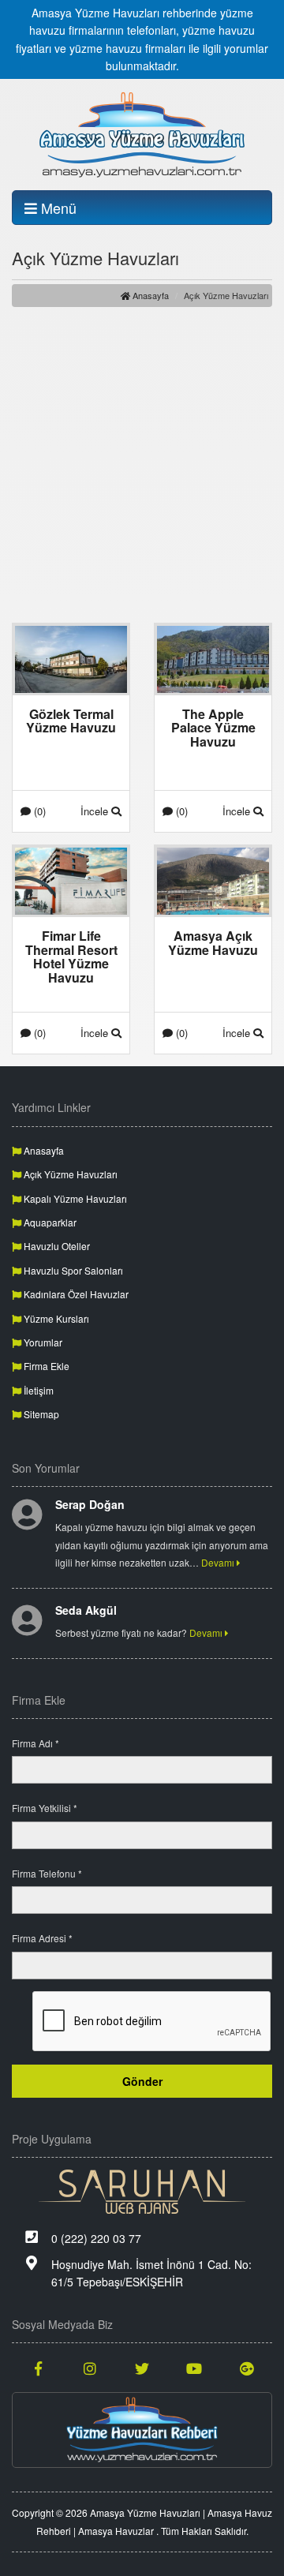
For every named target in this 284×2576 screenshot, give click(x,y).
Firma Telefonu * (47, 1873)
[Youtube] (194, 2368)
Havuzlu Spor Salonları (72, 1270)
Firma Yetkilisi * (45, 1808)
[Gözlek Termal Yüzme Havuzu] (71, 657)
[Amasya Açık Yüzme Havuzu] (213, 879)
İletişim (37, 1390)
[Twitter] (142, 2368)
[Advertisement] (142, 465)
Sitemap (40, 1414)
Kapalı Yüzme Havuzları (74, 1198)
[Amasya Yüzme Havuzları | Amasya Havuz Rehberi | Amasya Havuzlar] (142, 134)
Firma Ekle (45, 1366)
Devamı (219, 1562)
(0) (38, 811)
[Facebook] (38, 2368)
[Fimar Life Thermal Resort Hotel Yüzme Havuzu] (71, 879)
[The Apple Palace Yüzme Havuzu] (213, 657)
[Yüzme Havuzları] (142, 2430)
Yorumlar (42, 1342)
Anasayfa (149, 295)
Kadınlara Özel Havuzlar (75, 1294)
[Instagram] (90, 2368)
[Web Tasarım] (142, 2192)
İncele (96, 811)
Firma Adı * (35, 1743)
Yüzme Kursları (55, 1318)
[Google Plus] (246, 2368)
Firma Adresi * (42, 1938)
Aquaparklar (49, 1222)
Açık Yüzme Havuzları (69, 1174)
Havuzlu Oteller (56, 1246)
